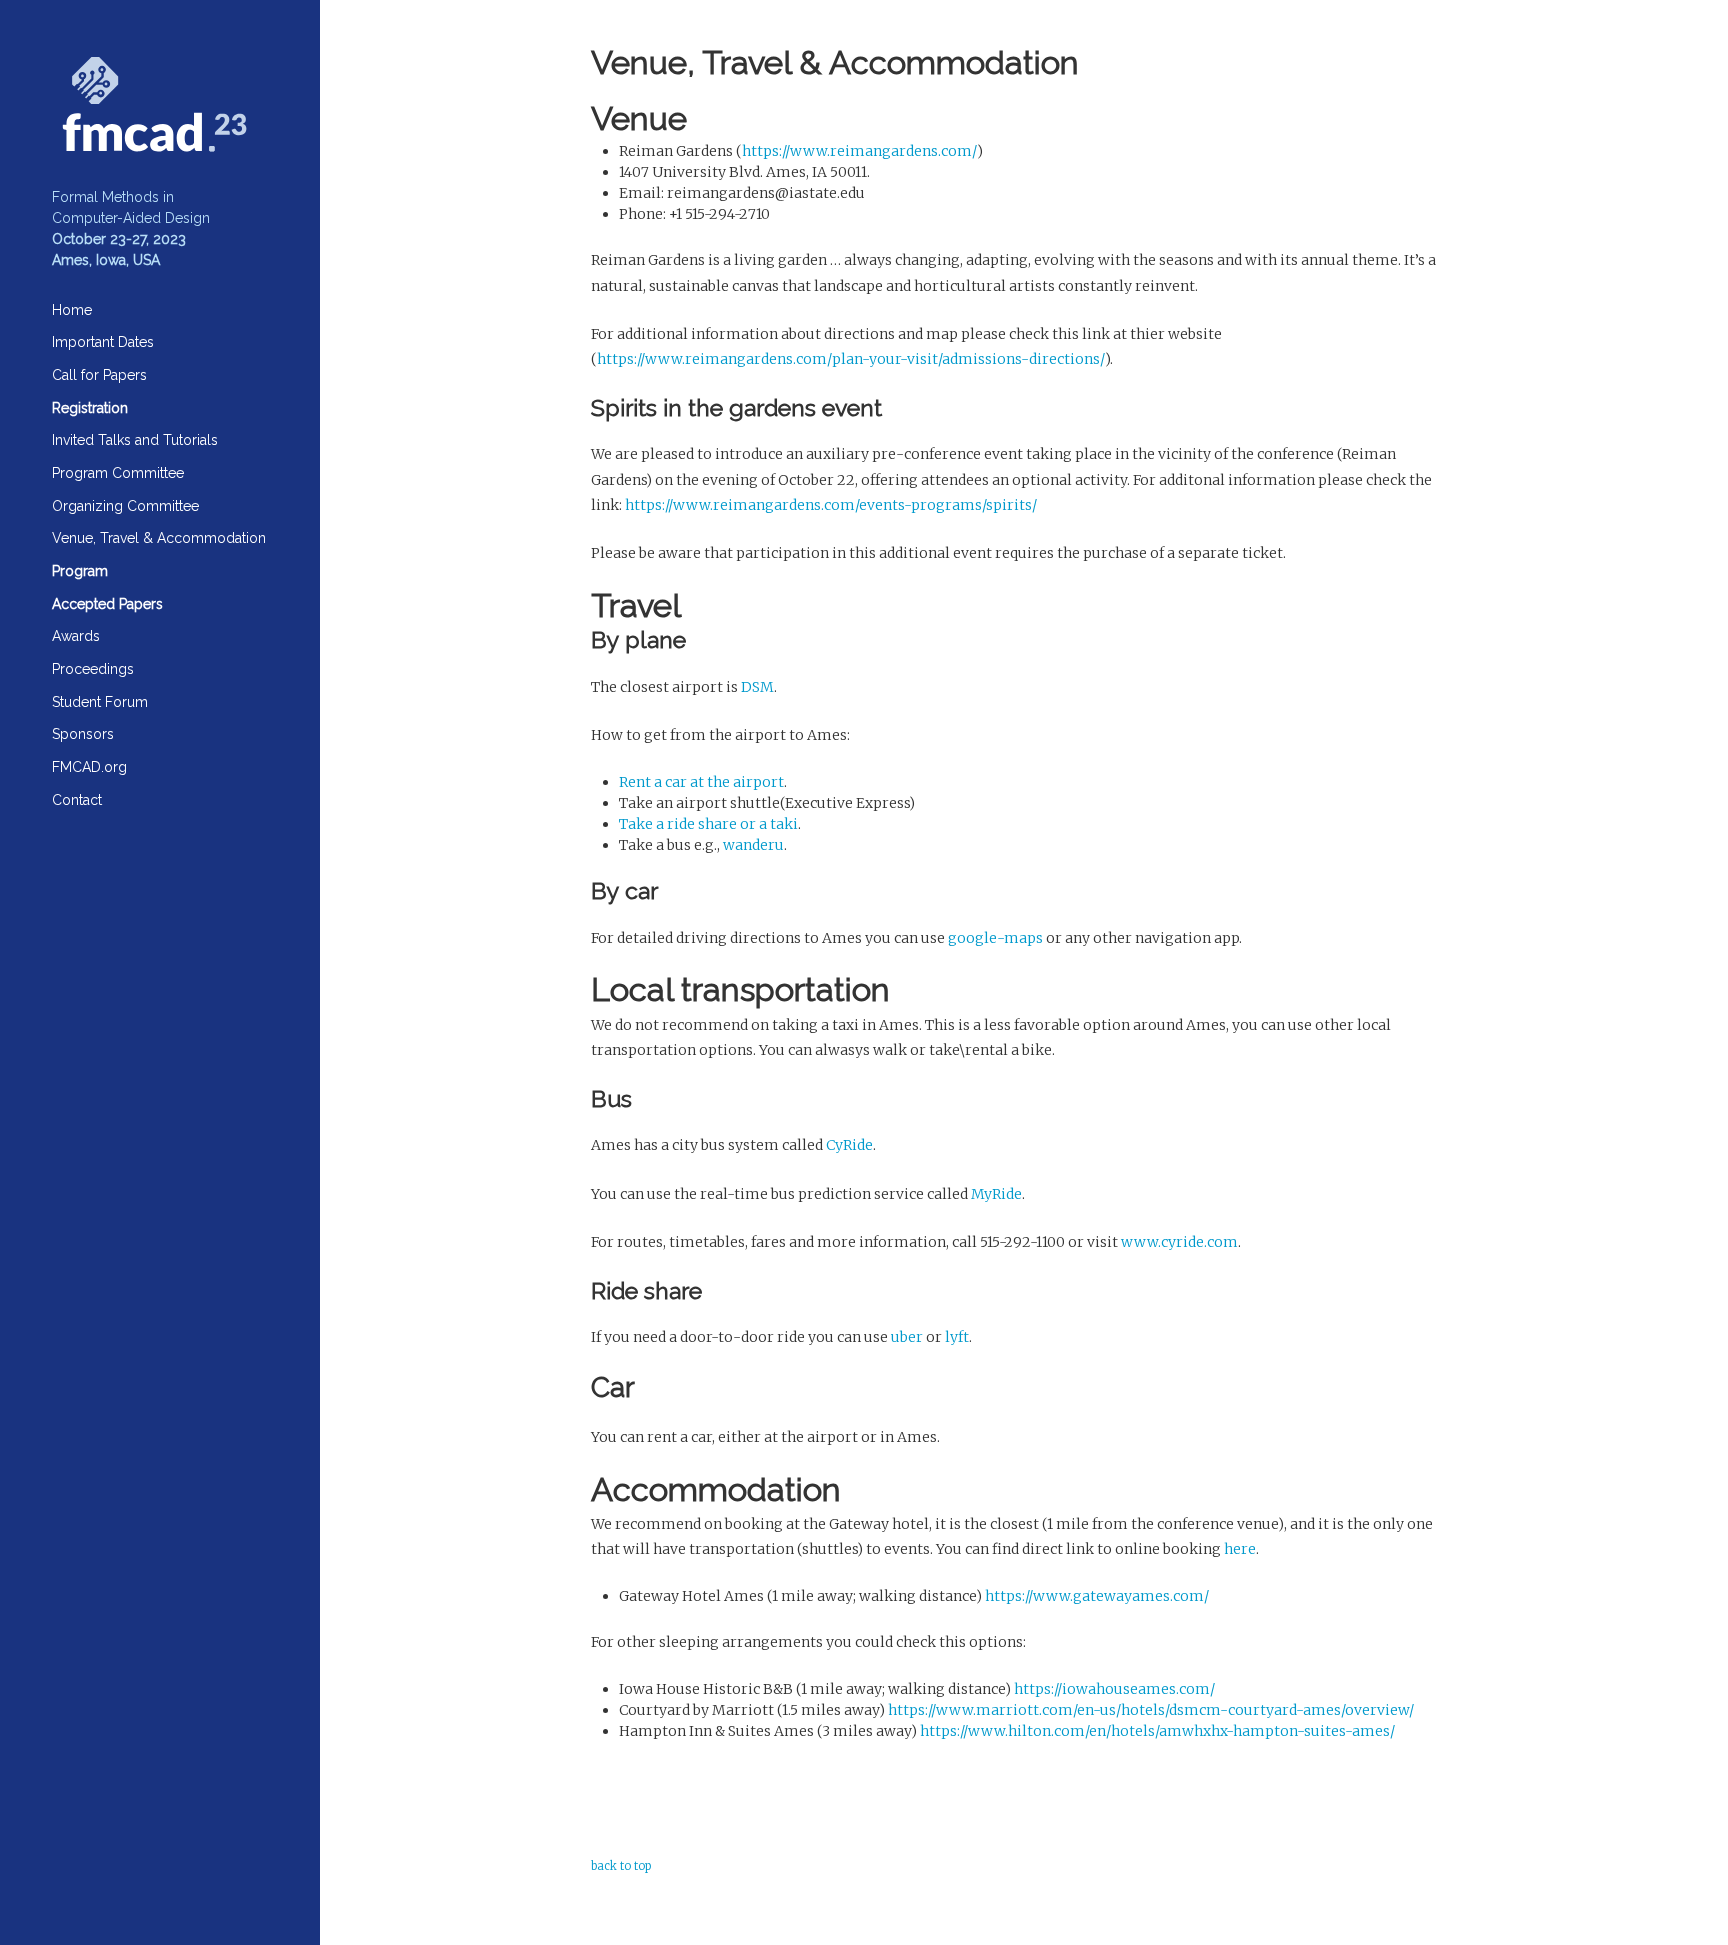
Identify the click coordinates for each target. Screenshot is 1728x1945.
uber (907, 1337)
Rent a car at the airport (701, 782)
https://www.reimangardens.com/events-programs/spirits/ (831, 505)
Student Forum (100, 702)
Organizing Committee (125, 506)
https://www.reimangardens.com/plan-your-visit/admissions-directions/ (851, 359)
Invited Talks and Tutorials (135, 440)
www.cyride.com (1179, 1242)
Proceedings (93, 669)
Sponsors (83, 734)
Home (72, 310)
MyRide (996, 1194)
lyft (957, 1337)
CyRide (849, 1145)
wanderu (753, 845)
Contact (77, 800)
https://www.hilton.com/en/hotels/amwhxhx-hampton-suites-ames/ (1157, 1731)
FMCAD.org (89, 767)
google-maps (995, 938)
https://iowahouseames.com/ (1114, 1689)
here (1240, 1549)
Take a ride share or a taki (708, 824)
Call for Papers (99, 375)
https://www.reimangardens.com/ (859, 151)
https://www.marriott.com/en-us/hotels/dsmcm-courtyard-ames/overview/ (1151, 1710)
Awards (76, 636)
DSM (757, 687)
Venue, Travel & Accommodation (159, 538)
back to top (621, 1866)
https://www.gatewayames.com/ (1097, 1596)
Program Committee (118, 473)
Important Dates (103, 342)
